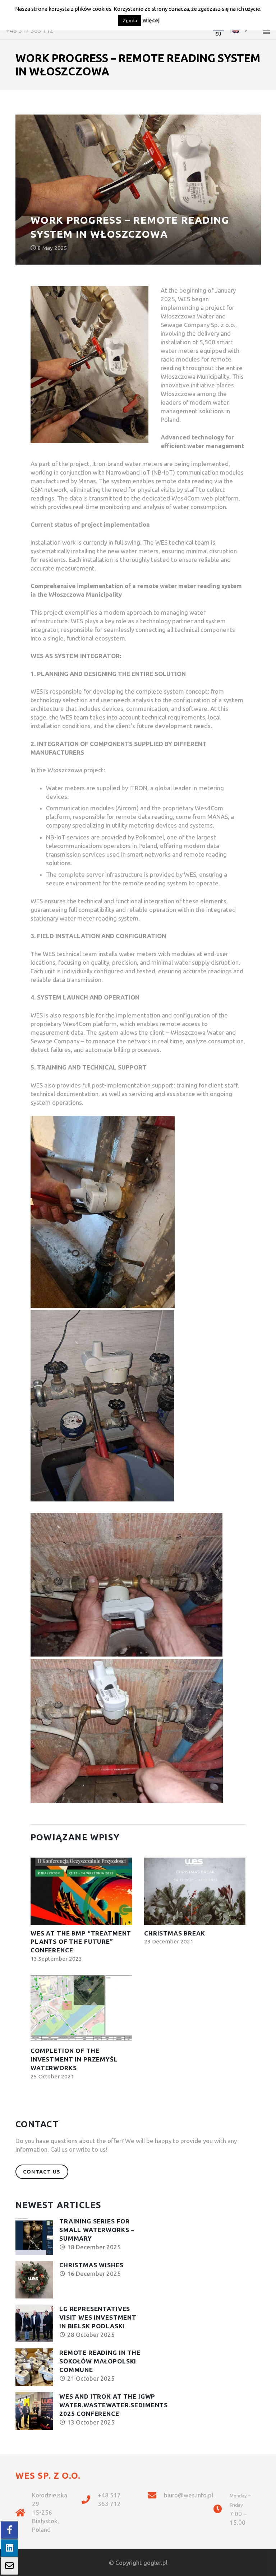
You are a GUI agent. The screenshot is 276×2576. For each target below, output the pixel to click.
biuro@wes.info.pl (188, 2495)
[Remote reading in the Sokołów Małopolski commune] (34, 2367)
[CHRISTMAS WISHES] (34, 2280)
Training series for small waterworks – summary (97, 2230)
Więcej (151, 20)
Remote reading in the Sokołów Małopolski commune (100, 2361)
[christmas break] (195, 1891)
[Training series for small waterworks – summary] (34, 2236)
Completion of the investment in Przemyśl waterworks (74, 2059)
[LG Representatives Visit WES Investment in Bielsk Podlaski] (34, 2323)
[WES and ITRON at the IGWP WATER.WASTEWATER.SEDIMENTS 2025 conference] (34, 2411)
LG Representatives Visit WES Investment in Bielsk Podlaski (98, 2317)
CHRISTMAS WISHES (91, 2265)
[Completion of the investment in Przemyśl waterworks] (81, 2009)
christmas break (175, 1933)
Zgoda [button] (130, 20)
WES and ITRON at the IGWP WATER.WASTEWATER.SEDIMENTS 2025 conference (114, 2405)
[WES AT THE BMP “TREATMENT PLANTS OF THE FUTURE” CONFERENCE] (81, 1891)
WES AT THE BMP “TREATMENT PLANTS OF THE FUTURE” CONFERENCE (81, 1942)
